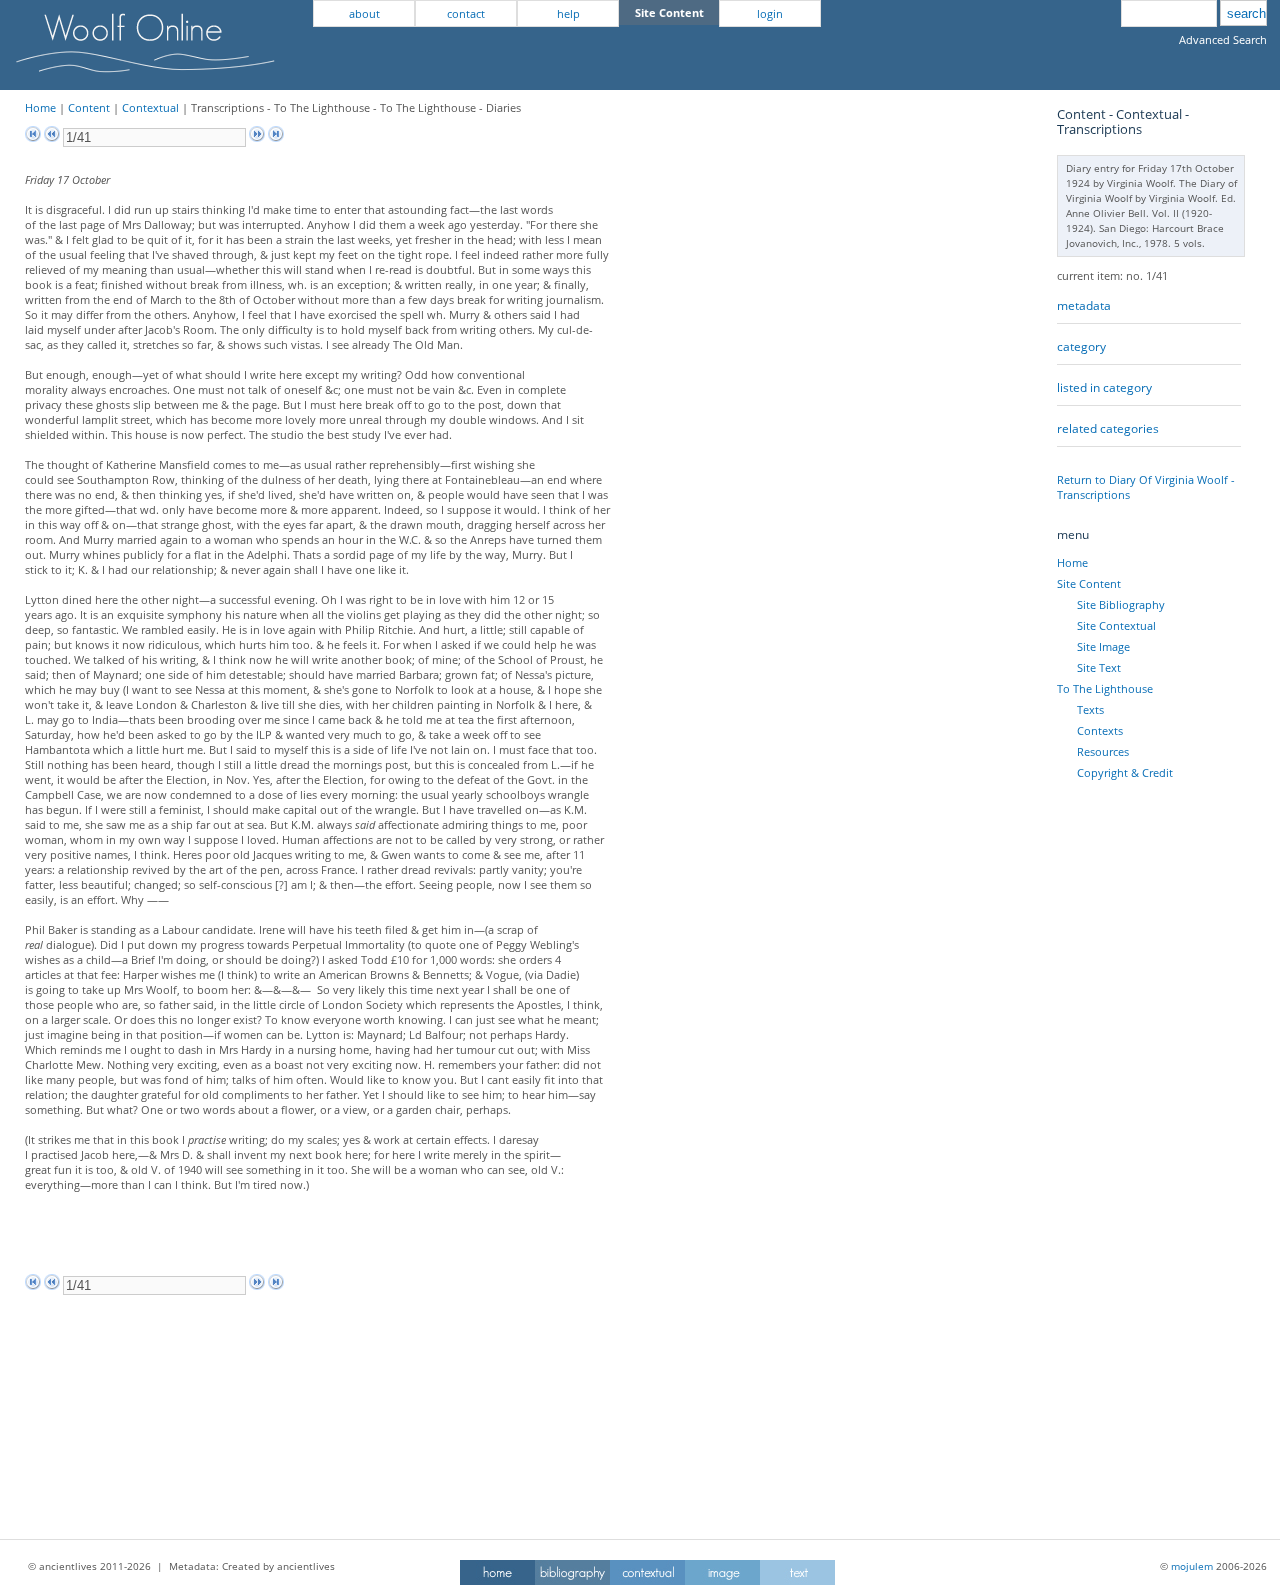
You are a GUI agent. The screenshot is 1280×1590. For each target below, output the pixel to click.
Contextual (150, 107)
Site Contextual (1116, 625)
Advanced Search (1223, 39)
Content (89, 107)
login (770, 13)
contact (466, 13)
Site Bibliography (1121, 604)
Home (40, 107)
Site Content (1089, 583)
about (364, 13)
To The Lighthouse (1105, 688)
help (568, 13)
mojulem (1192, 1566)
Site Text (1099, 667)
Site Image (1103, 646)
